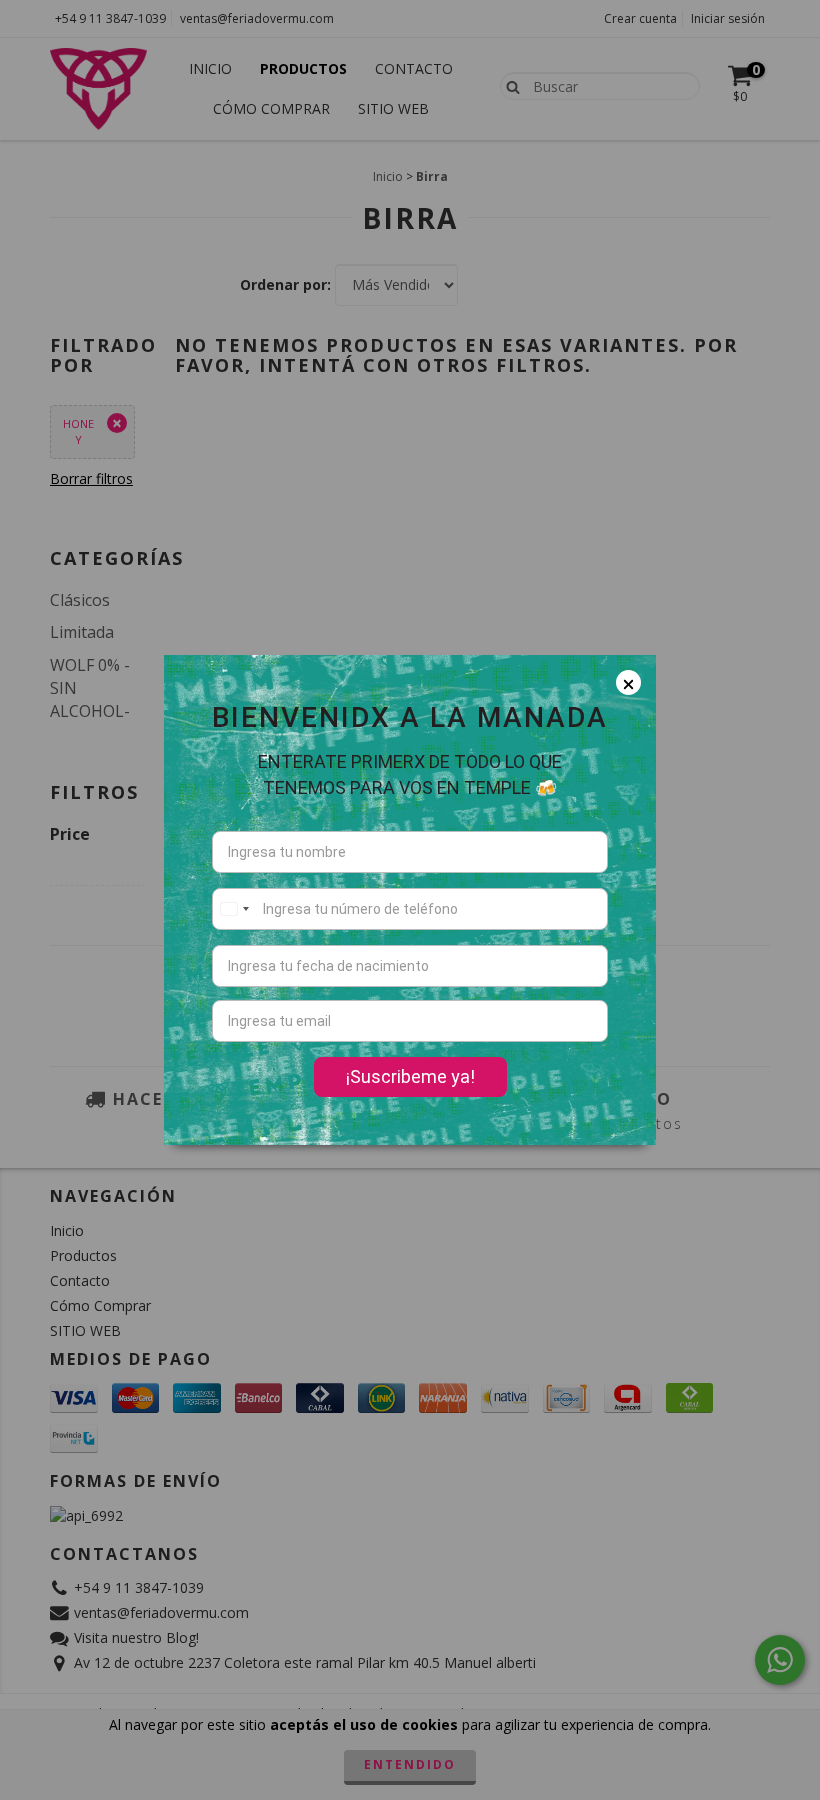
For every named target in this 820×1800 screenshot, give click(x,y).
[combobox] (234, 909)
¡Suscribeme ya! (410, 1076)
